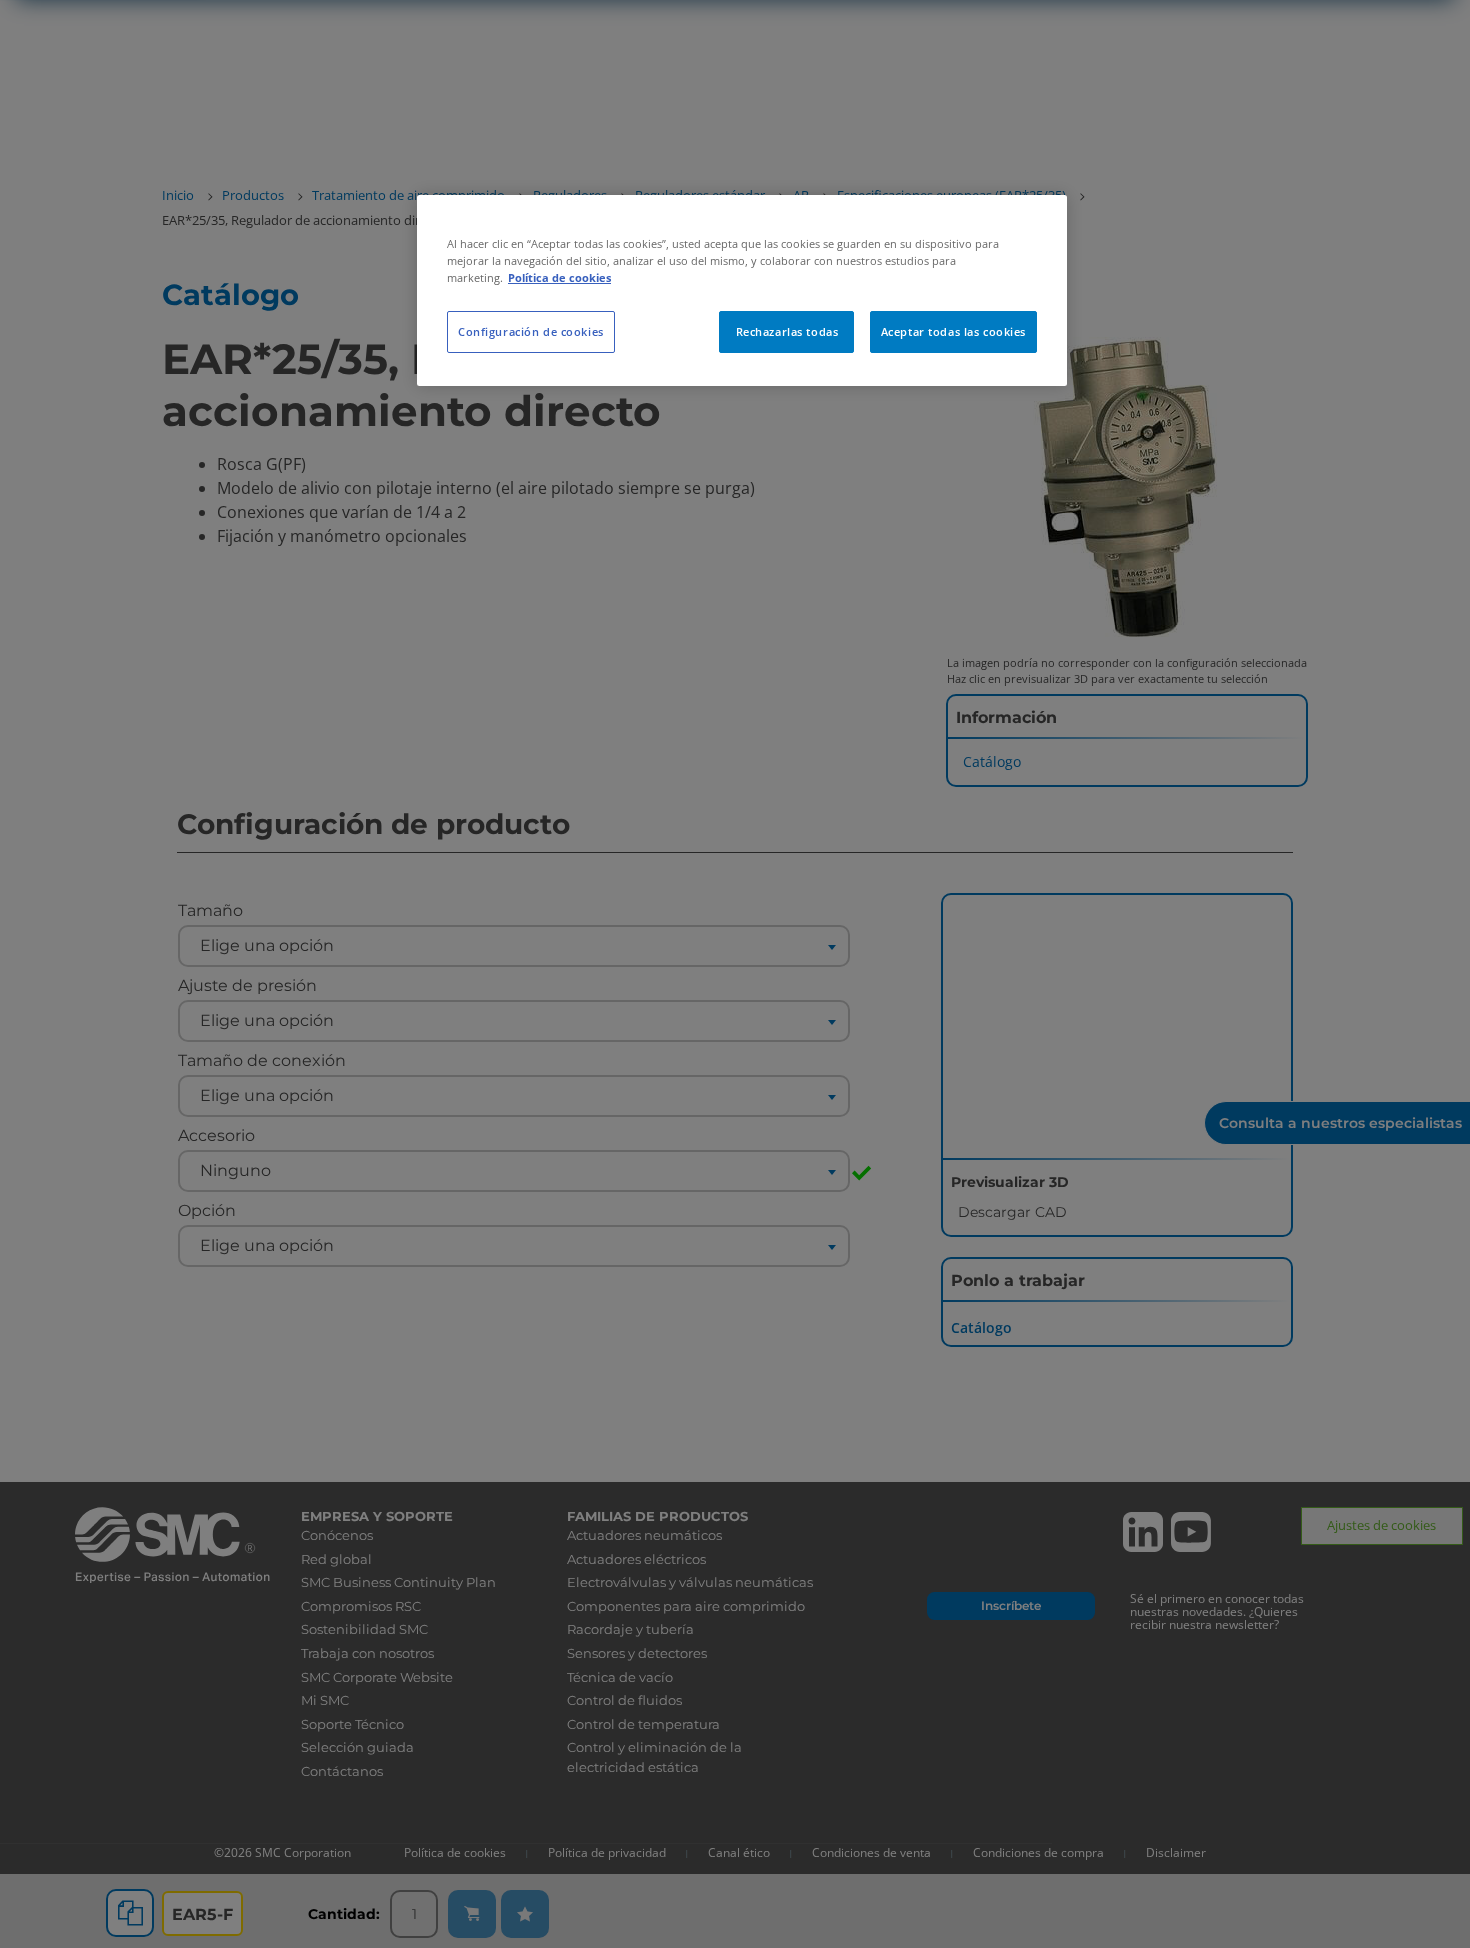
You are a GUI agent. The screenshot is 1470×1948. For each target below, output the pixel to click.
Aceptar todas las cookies (953, 331)
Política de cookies (559, 277)
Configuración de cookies (531, 331)
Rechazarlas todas (787, 331)
